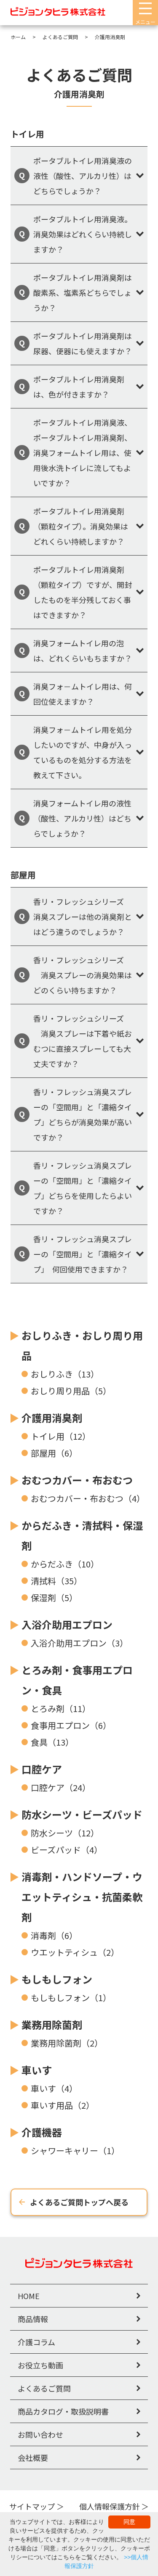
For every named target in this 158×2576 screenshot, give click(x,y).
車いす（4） (54, 2088)
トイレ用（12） (61, 1436)
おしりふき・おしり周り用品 (82, 1345)
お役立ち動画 (40, 2365)
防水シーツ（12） (65, 1833)
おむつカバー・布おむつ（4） (88, 1498)
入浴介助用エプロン (67, 1624)
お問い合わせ (40, 2434)
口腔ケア (42, 1769)
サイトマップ (32, 2506)
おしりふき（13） (65, 1374)
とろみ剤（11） (61, 1708)
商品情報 (33, 2319)
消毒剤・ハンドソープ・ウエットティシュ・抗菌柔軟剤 (82, 1897)
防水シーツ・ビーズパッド (82, 1814)
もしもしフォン (57, 1979)
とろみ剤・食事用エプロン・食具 (77, 1680)
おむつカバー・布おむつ (77, 1480)
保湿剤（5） (54, 1597)
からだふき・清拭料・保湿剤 (82, 1535)
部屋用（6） (54, 1453)
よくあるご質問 (44, 2388)
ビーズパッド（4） (67, 1850)
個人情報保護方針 (110, 2506)
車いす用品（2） (63, 2105)
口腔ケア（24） (61, 1787)
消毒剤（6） (54, 1935)
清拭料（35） (56, 1581)
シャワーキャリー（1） (75, 2151)
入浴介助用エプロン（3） (79, 1643)
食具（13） (52, 1742)
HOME (29, 2296)
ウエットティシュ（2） (75, 1952)
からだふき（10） (65, 1564)
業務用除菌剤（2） (67, 2043)
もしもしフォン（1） (71, 1998)
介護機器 (42, 2132)
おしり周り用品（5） (71, 1391)
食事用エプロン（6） (71, 1725)
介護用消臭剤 (52, 1418)
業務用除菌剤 (52, 2024)
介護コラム (36, 2342)
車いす (37, 2070)
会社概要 (33, 2457)
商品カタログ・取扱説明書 (63, 2411)
